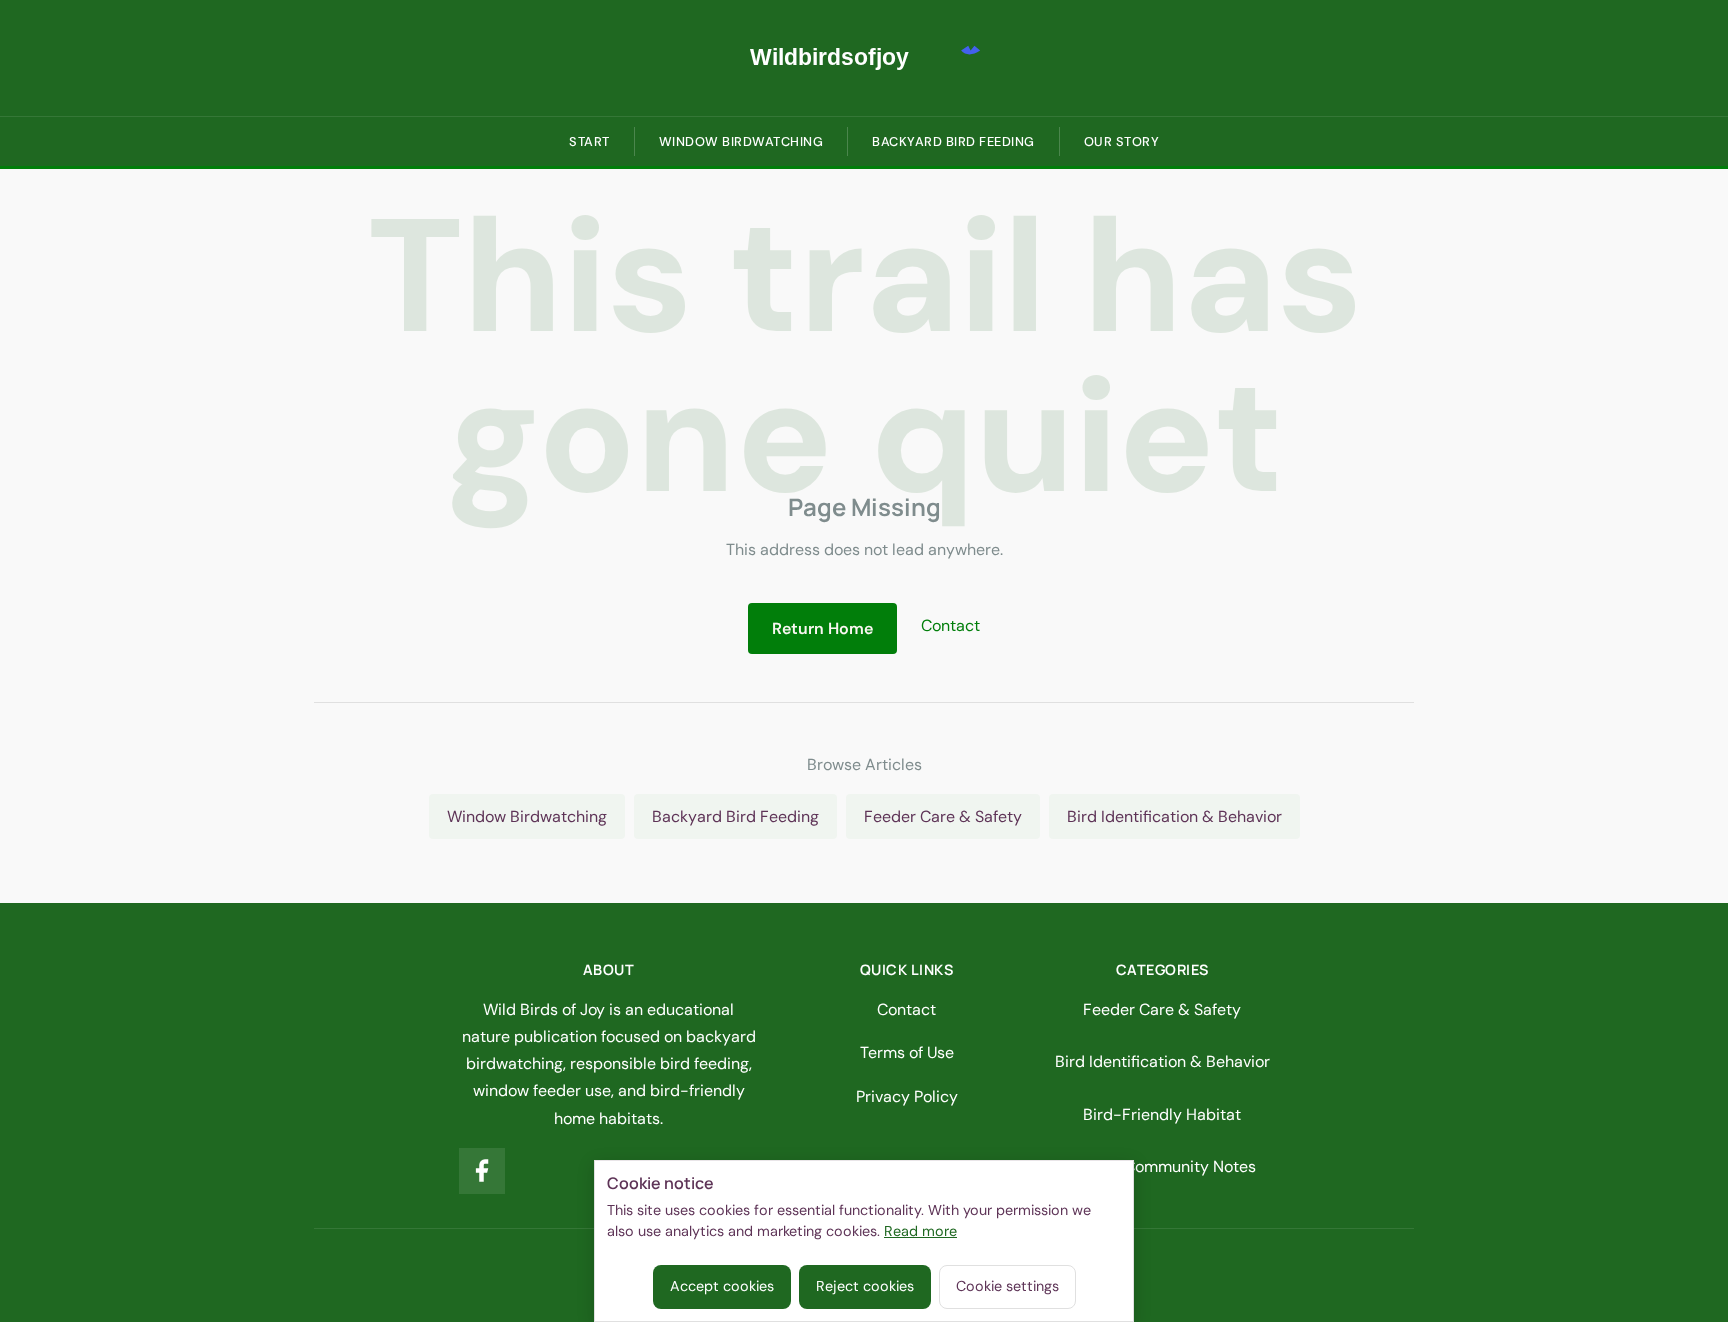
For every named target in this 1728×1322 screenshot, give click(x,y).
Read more (920, 1231)
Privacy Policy (907, 1096)
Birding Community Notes (1162, 1166)
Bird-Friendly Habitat (1162, 1114)
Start (589, 141)
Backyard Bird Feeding (953, 141)
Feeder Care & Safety (943, 816)
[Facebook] (482, 1171)
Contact (950, 625)
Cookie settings (1007, 1286)
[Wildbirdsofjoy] (864, 58)
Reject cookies (865, 1286)
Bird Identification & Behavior (1174, 816)
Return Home (822, 628)
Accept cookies (722, 1286)
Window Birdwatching (741, 141)
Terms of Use (907, 1052)
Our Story (1122, 141)
